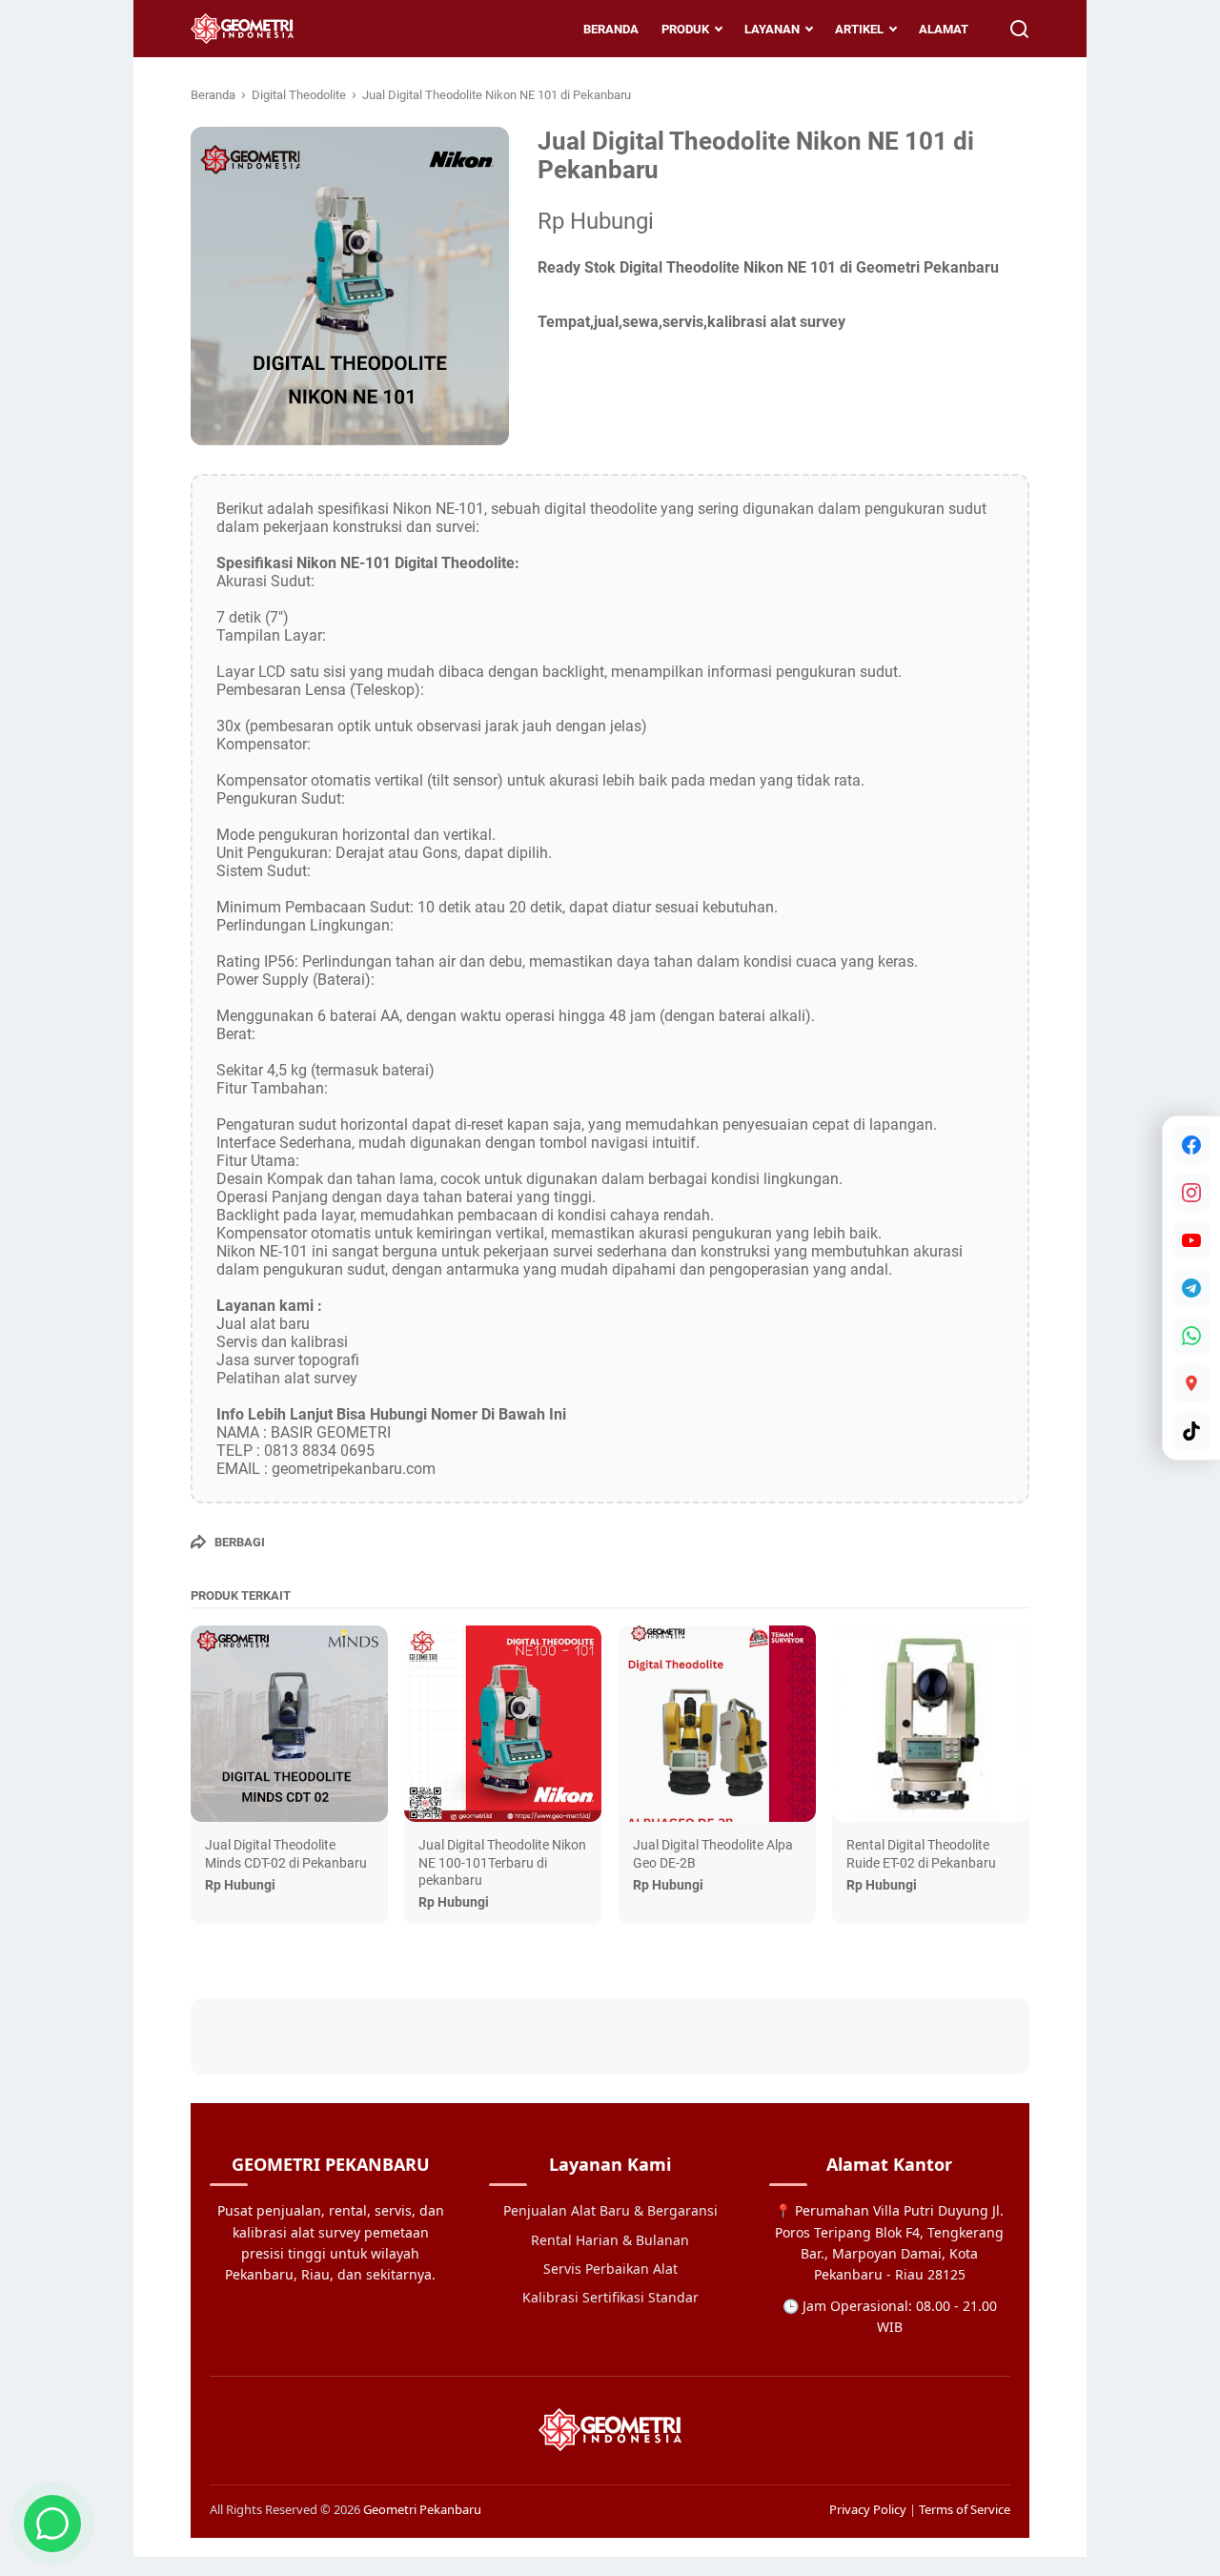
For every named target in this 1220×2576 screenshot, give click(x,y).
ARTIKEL (859, 29)
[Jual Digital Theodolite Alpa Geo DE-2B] (717, 1724)
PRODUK (685, 29)
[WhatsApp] (1191, 1336)
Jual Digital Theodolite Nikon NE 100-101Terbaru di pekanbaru (502, 1862)
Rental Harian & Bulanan (610, 2240)
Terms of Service (965, 2509)
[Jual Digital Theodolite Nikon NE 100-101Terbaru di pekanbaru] (503, 1724)
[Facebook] (1191, 1145)
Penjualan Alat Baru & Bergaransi (610, 2210)
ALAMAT (944, 29)
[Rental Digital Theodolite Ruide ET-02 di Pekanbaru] (931, 1724)
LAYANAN (772, 29)
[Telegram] (1191, 1288)
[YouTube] (1191, 1240)
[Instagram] (1191, 1193)
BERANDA (611, 29)
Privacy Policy (868, 2509)
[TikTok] (1191, 1431)
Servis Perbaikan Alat (610, 2269)
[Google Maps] (1191, 1383)
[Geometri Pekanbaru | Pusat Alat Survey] (242, 29)
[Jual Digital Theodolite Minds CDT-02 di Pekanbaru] (289, 1724)
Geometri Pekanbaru (422, 2509)
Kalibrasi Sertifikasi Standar (610, 2297)
